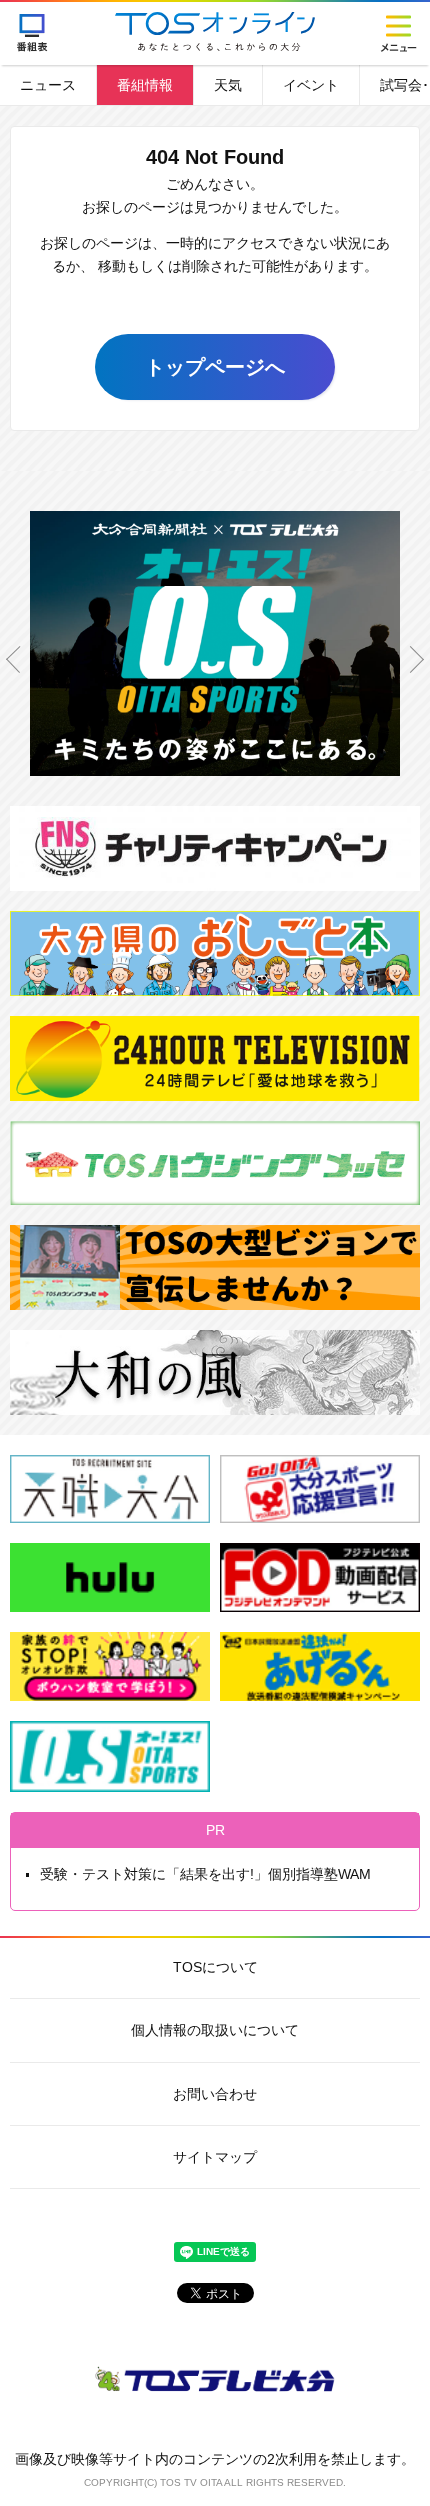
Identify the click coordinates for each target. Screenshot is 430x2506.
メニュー (397, 32)
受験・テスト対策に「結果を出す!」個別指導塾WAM (205, 1874)
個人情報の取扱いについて (215, 2030)
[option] (215, 658)
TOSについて (215, 1967)
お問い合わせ (215, 2094)
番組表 (32, 32)
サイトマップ (215, 2157)
